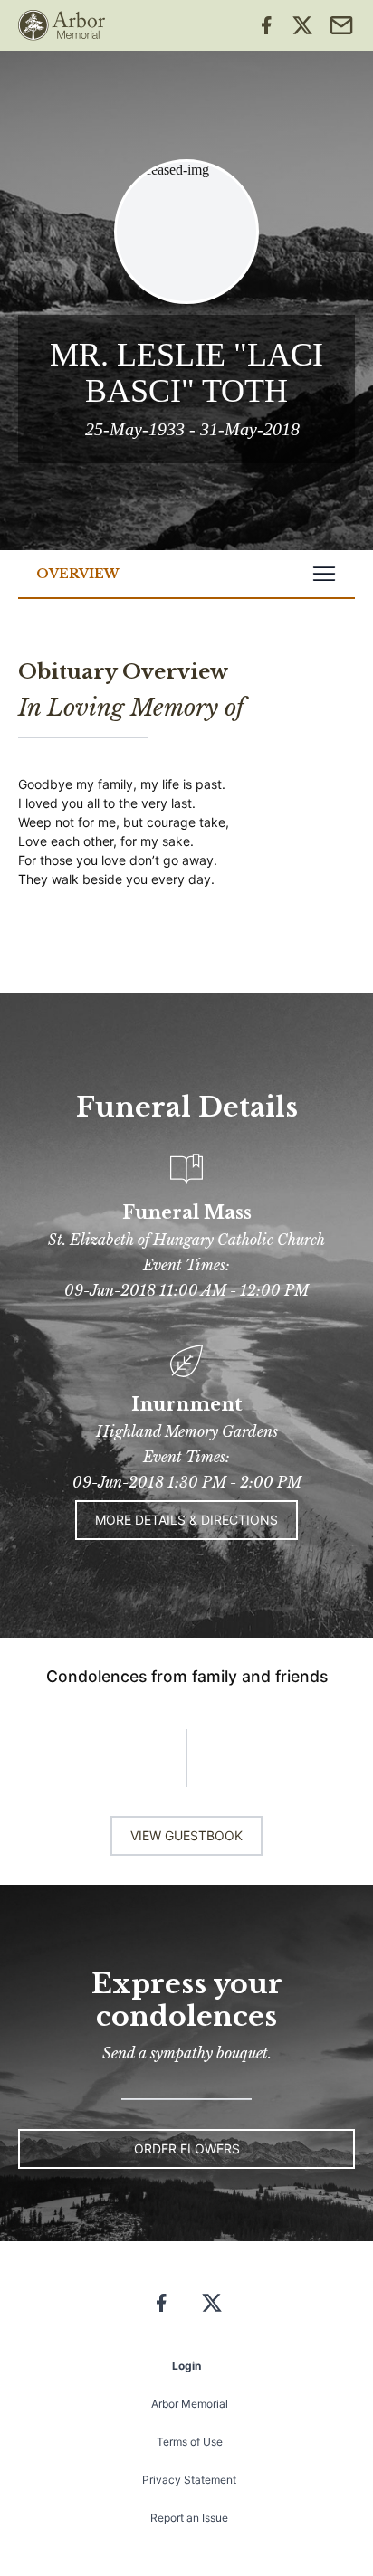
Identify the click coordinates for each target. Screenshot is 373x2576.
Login (186, 2366)
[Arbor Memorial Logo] (62, 25)
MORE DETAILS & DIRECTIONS (186, 1520)
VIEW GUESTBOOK (186, 1835)
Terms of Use (190, 2442)
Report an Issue (189, 2518)
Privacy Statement (189, 2480)
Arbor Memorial (190, 2404)
